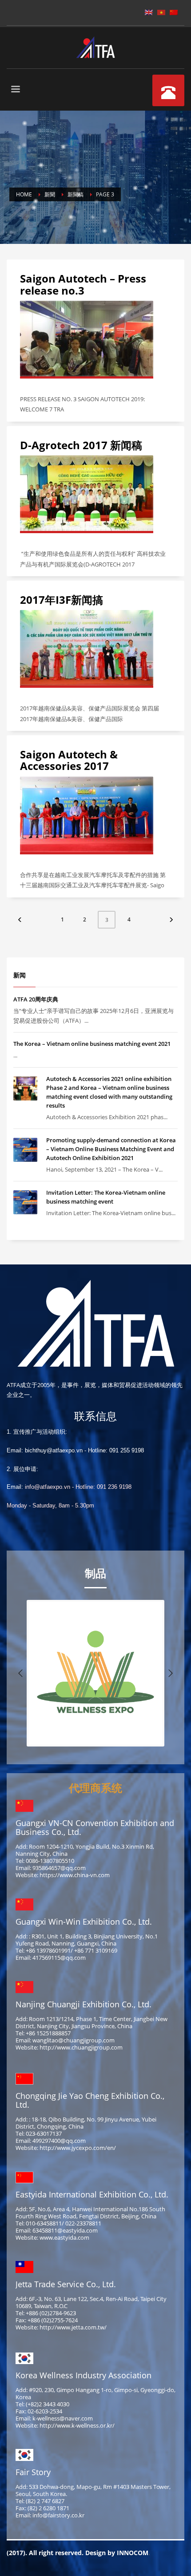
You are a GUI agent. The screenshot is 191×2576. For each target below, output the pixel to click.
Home (24, 194)
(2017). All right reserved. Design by (62, 2553)
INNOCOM (133, 2553)
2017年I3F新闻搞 (62, 600)
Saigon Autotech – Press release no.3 (83, 284)
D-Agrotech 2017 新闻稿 (81, 445)
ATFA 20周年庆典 (36, 999)
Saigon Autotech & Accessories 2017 (69, 760)
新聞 (50, 194)
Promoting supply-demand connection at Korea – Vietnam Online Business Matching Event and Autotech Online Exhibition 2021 (111, 1149)
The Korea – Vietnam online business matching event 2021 (92, 1044)
